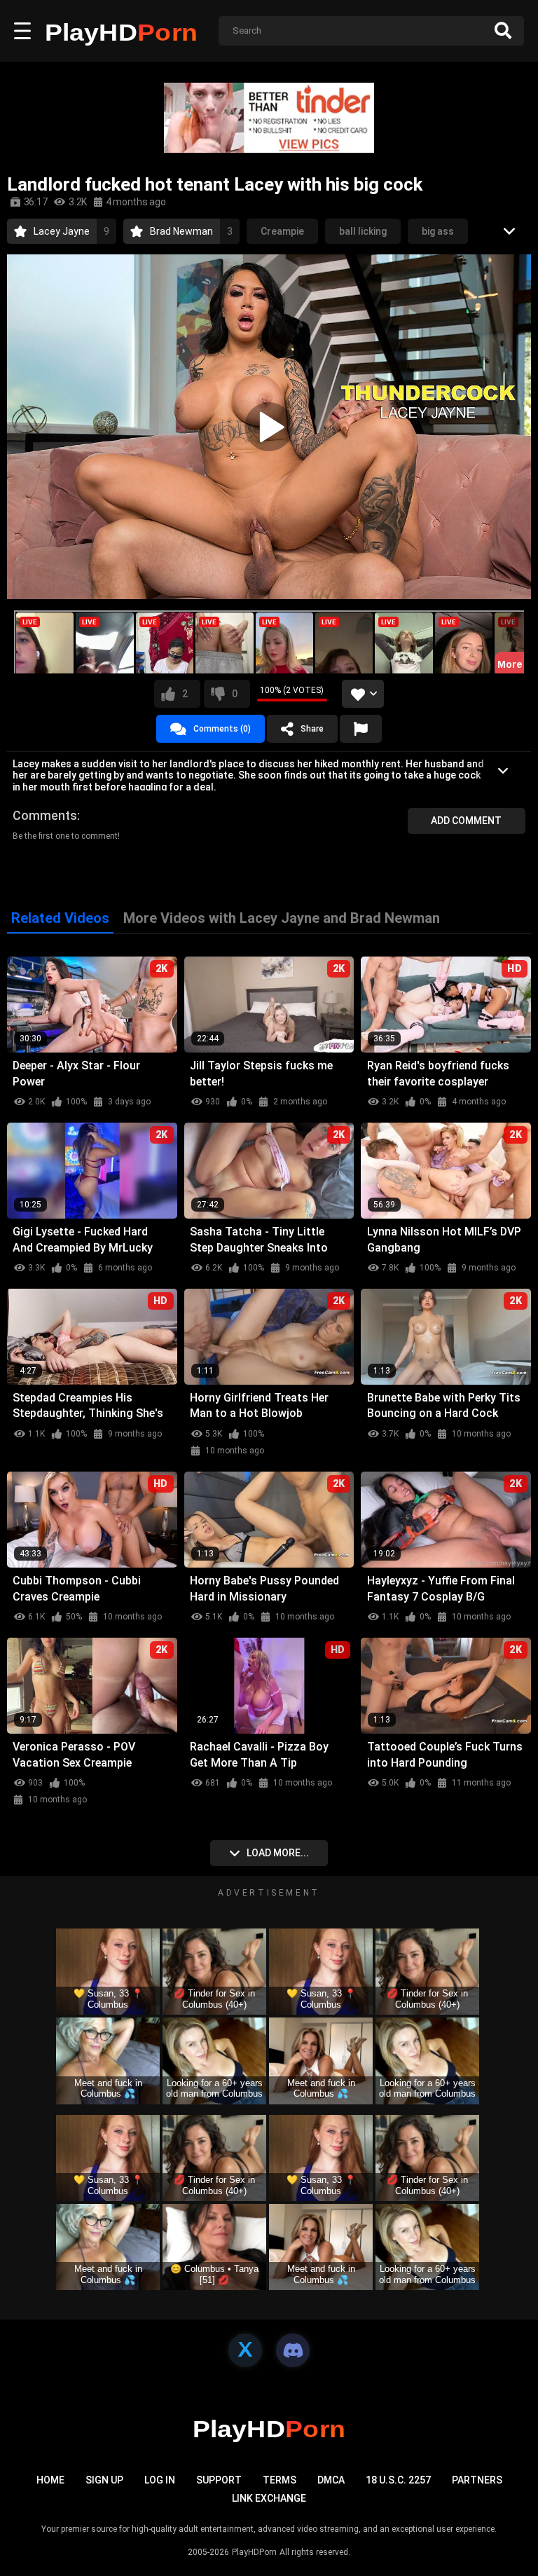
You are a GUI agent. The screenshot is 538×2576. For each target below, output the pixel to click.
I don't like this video (235, 694)
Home (50, 2480)
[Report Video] (361, 729)
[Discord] (293, 2350)
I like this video (185, 694)
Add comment (466, 821)
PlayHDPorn (254, 2552)
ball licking (363, 231)
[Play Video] (269, 427)
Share (312, 729)
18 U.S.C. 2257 (398, 2480)
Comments (45, 815)
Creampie (282, 231)
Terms (280, 2480)
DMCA (331, 2480)
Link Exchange (269, 2498)
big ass (438, 231)
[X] (245, 2350)
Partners (477, 2480)
